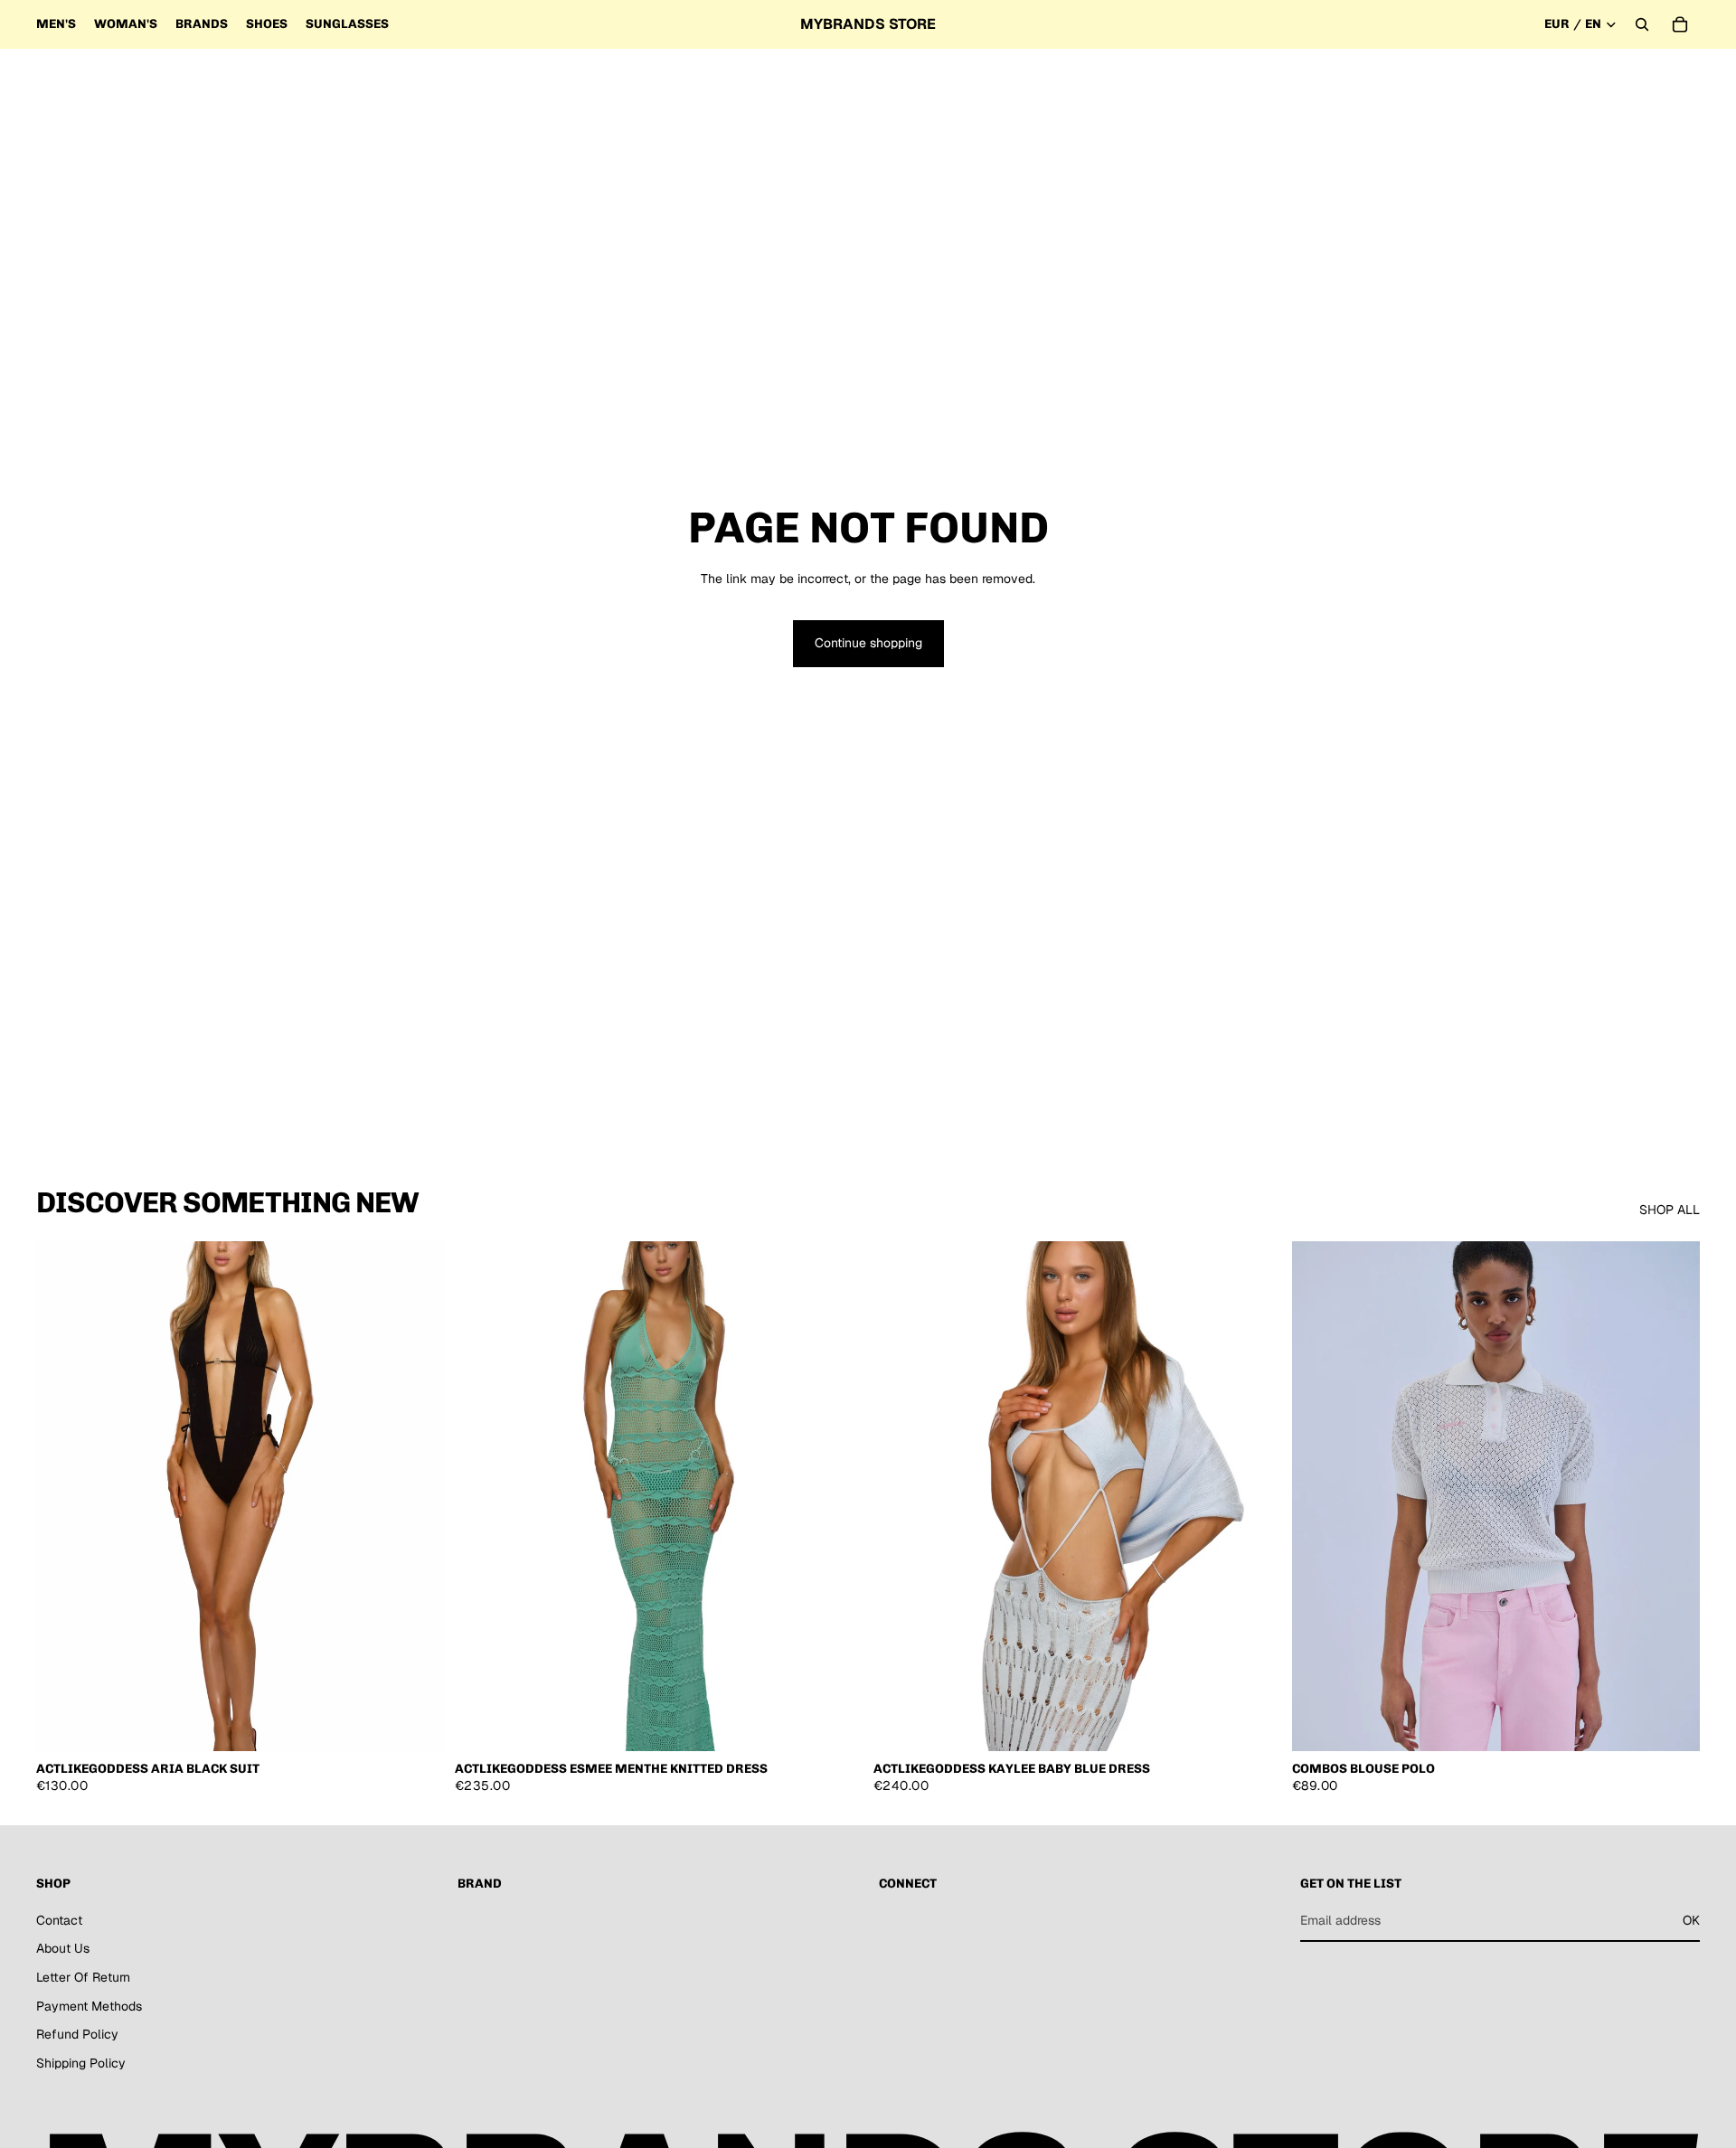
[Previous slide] (63, 1496)
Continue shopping (868, 643)
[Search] (1642, 24)
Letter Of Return (83, 1977)
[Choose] (1672, 1723)
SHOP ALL (1670, 1210)
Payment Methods (89, 2006)
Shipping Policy (81, 2063)
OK (1691, 1920)
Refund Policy (77, 2034)
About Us (63, 1949)
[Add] (416, 1723)
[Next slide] (417, 1496)
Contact (59, 1920)
